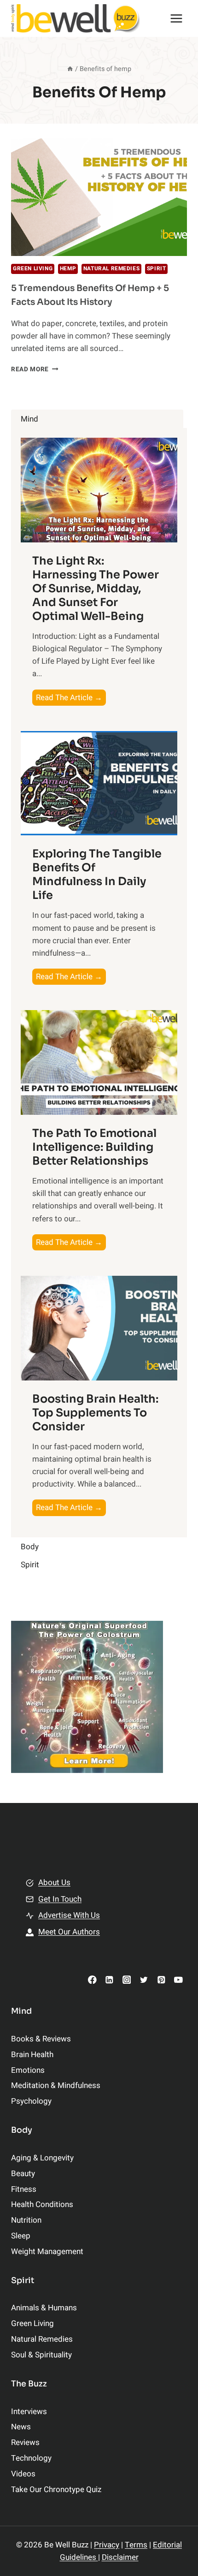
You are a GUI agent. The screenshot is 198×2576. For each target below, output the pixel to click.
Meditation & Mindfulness (56, 2085)
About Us (54, 1883)
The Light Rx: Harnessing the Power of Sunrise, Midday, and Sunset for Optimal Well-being (96, 589)
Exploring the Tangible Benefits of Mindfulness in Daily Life (97, 875)
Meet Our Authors (69, 1932)
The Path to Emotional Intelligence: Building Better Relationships (94, 1147)
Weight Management (47, 2252)
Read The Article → (71, 699)
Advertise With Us (69, 1915)
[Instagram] (126, 1979)
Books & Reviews (41, 2039)
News (21, 2427)
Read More (35, 369)
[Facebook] (92, 1979)
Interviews (29, 2412)
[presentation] (99, 197)
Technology (31, 2458)
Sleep (21, 2236)
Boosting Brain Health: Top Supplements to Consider (95, 1413)
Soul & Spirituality (41, 2355)
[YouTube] (178, 1979)
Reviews (25, 2442)
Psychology (31, 2101)
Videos (23, 2474)
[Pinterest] (161, 1979)
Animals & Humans (44, 2308)
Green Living (33, 269)
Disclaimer (120, 2557)
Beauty (23, 2174)
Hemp (68, 269)
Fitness (24, 2189)
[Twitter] (144, 1979)
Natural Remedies (112, 269)
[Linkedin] (109, 1979)
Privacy (107, 2545)
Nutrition (26, 2220)
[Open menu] (176, 18)
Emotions (28, 2070)
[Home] (70, 69)
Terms (136, 2545)
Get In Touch (60, 1899)
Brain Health (32, 2055)
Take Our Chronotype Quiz (56, 2490)
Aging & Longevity (42, 2158)
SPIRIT (157, 269)
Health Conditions (42, 2204)
